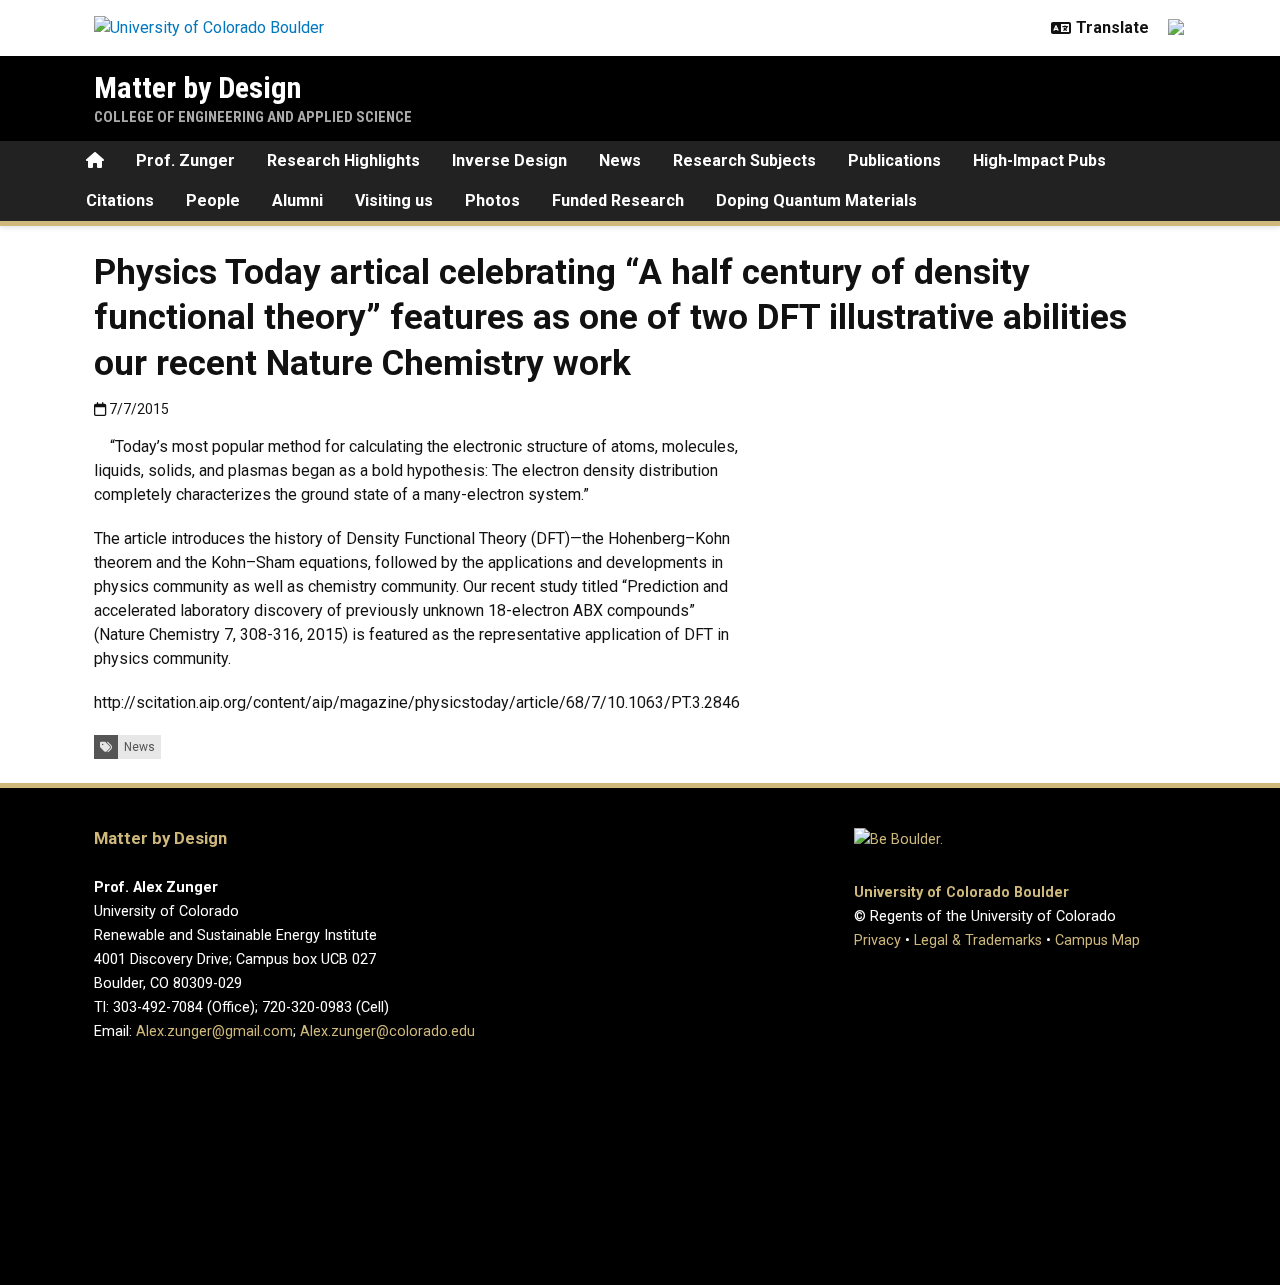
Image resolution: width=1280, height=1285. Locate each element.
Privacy (877, 940)
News (620, 160)
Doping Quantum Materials (816, 200)
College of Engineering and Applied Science (253, 117)
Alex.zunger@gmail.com (214, 1031)
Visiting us (394, 200)
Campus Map (1097, 940)
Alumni (297, 200)
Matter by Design (197, 87)
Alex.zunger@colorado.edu (387, 1031)
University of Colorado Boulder (961, 892)
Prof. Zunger (185, 160)
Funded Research (618, 200)
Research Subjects (744, 160)
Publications (894, 160)
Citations (120, 200)
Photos (492, 200)
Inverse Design (509, 160)
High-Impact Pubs (1039, 160)
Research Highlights (343, 160)
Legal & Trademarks (978, 940)
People (213, 200)
